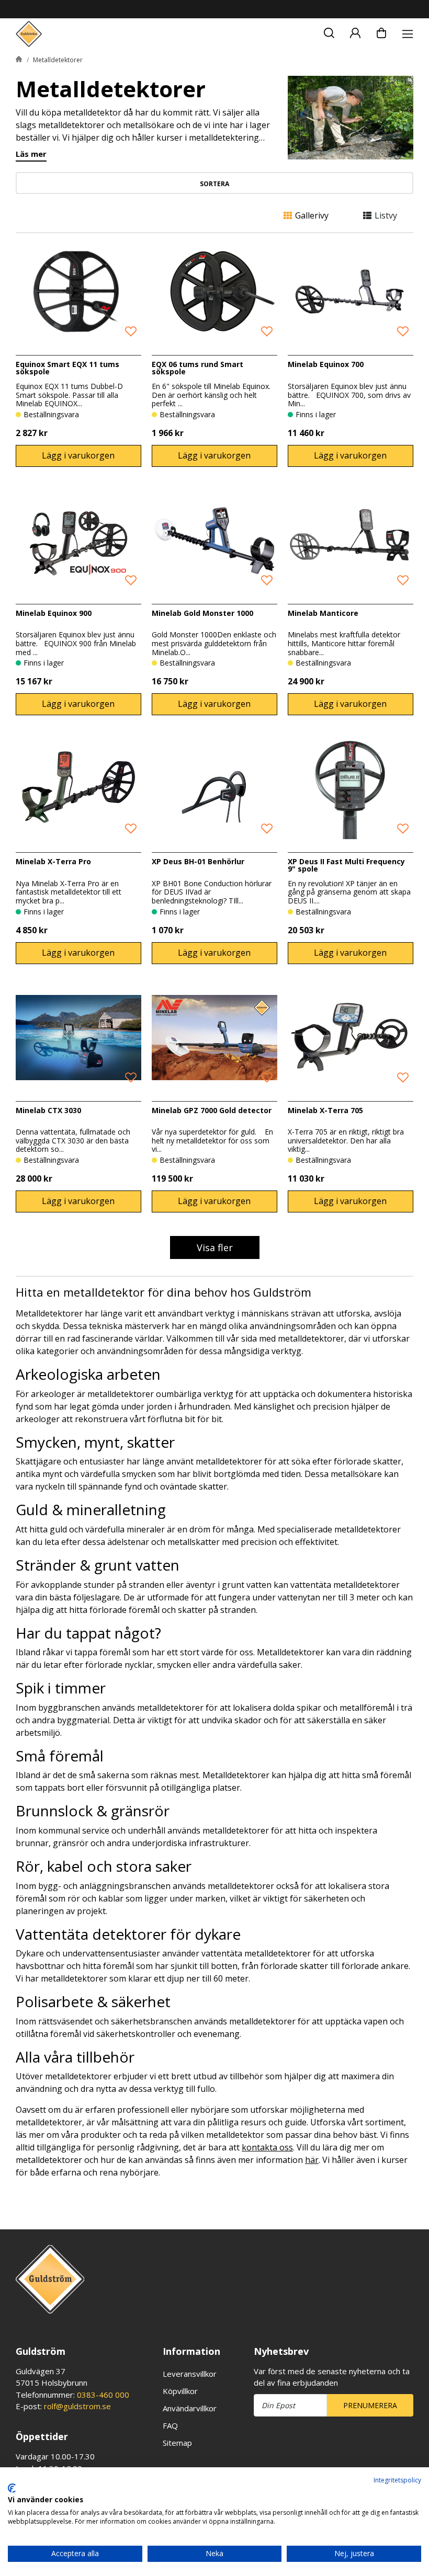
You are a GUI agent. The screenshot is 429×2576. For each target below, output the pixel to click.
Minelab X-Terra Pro (53, 861)
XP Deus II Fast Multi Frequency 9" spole (346, 865)
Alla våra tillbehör (75, 2057)
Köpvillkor (180, 2391)
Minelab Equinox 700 (326, 364)
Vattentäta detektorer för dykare (128, 1934)
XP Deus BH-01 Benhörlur (198, 861)
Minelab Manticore (323, 613)
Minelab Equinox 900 (54, 613)
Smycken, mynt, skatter (95, 1442)
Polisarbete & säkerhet (93, 2001)
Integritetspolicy (397, 2480)
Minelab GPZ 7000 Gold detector (212, 1110)
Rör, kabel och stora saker (104, 1866)
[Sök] (329, 31)
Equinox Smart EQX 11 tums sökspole (67, 368)
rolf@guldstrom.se (77, 2406)
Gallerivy (312, 215)
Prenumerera (370, 2405)
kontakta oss (267, 2147)
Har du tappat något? (88, 1633)
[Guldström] (29, 34)
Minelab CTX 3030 (48, 1110)
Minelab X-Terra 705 (325, 1110)
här (312, 2160)
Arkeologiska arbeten (88, 1374)
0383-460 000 (103, 2395)
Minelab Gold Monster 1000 (202, 613)
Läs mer (31, 154)
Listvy (386, 215)
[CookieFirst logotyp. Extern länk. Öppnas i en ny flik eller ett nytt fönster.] (12, 2488)
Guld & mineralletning (91, 1509)
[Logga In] (355, 31)
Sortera (214, 184)
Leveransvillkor (190, 2374)
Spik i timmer (61, 1688)
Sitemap (177, 2443)
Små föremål (60, 1756)
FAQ (170, 2425)
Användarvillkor (190, 2408)
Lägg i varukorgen (78, 455)
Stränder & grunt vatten (98, 1565)
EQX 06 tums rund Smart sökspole (197, 368)
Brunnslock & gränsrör (93, 1811)
